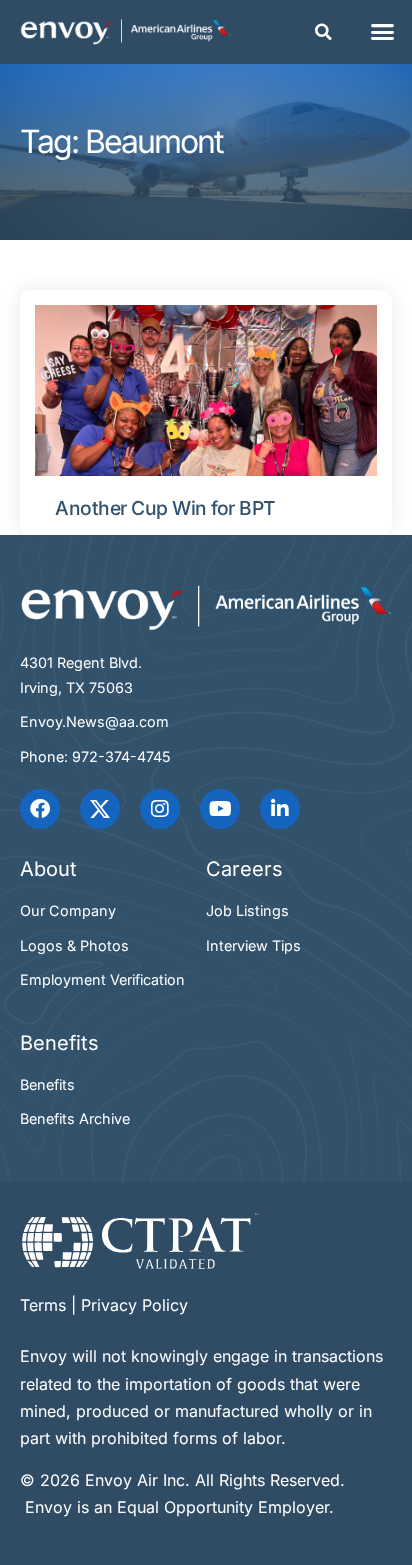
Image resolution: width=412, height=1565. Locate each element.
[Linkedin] (280, 809)
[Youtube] (220, 809)
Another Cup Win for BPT (165, 508)
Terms (43, 1305)
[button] (324, 32)
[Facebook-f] (40, 809)
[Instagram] (160, 809)
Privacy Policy (134, 1305)
